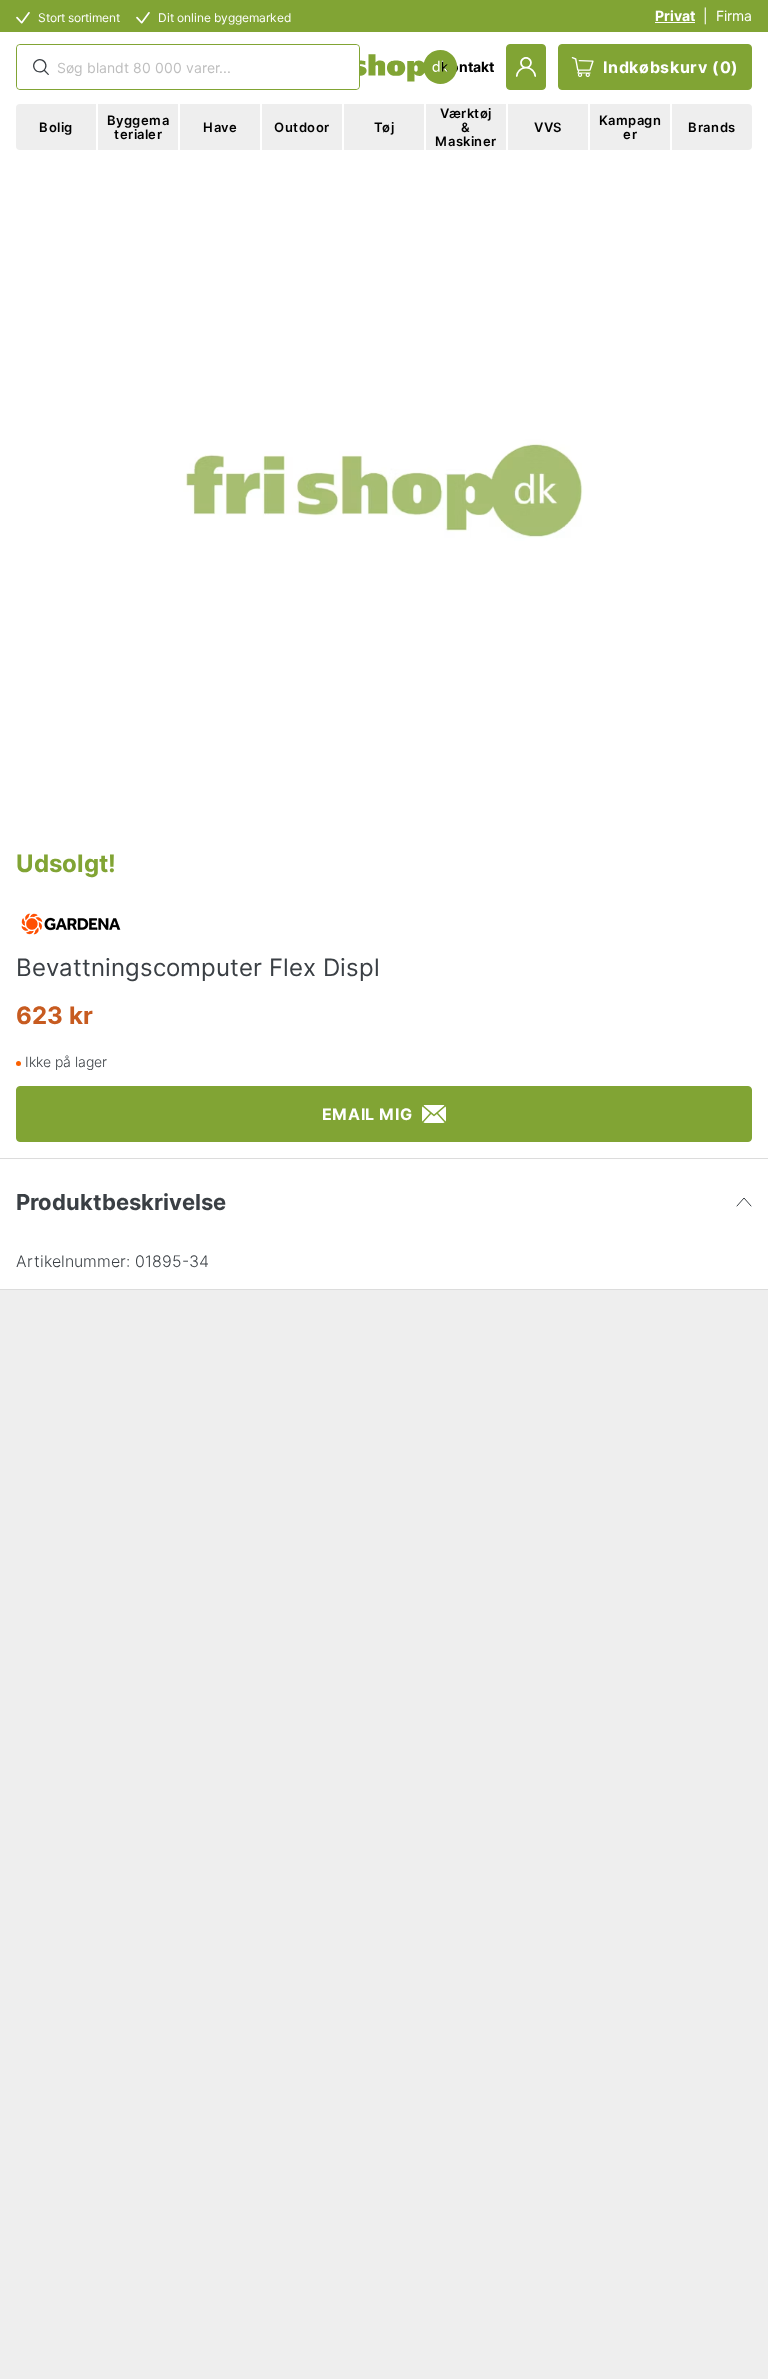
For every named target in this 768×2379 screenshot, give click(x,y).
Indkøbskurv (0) (671, 67)
